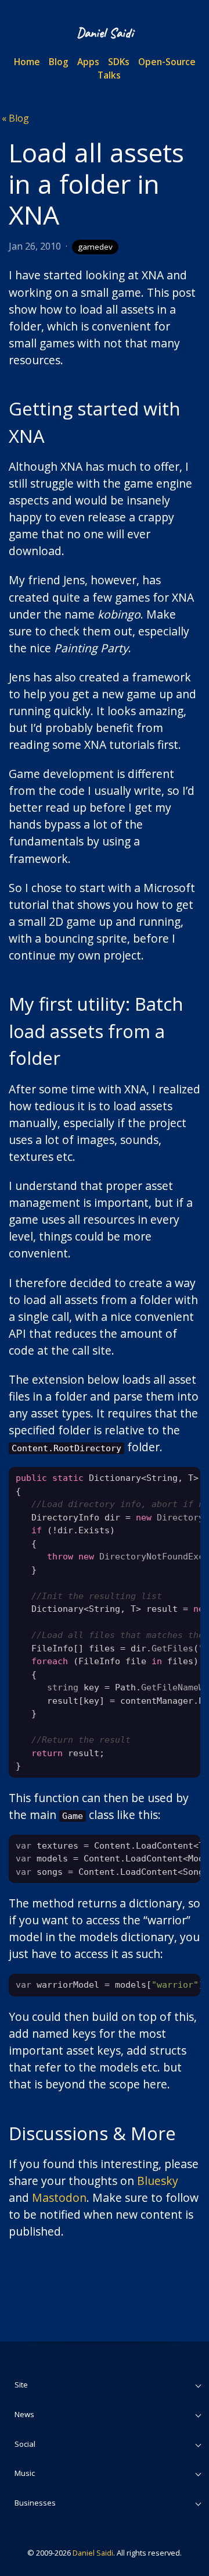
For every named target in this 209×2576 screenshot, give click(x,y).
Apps (88, 62)
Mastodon (59, 2197)
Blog (59, 62)
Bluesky (158, 2181)
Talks (109, 75)
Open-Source (167, 62)
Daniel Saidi (93, 2553)
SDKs (119, 62)
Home (27, 62)
